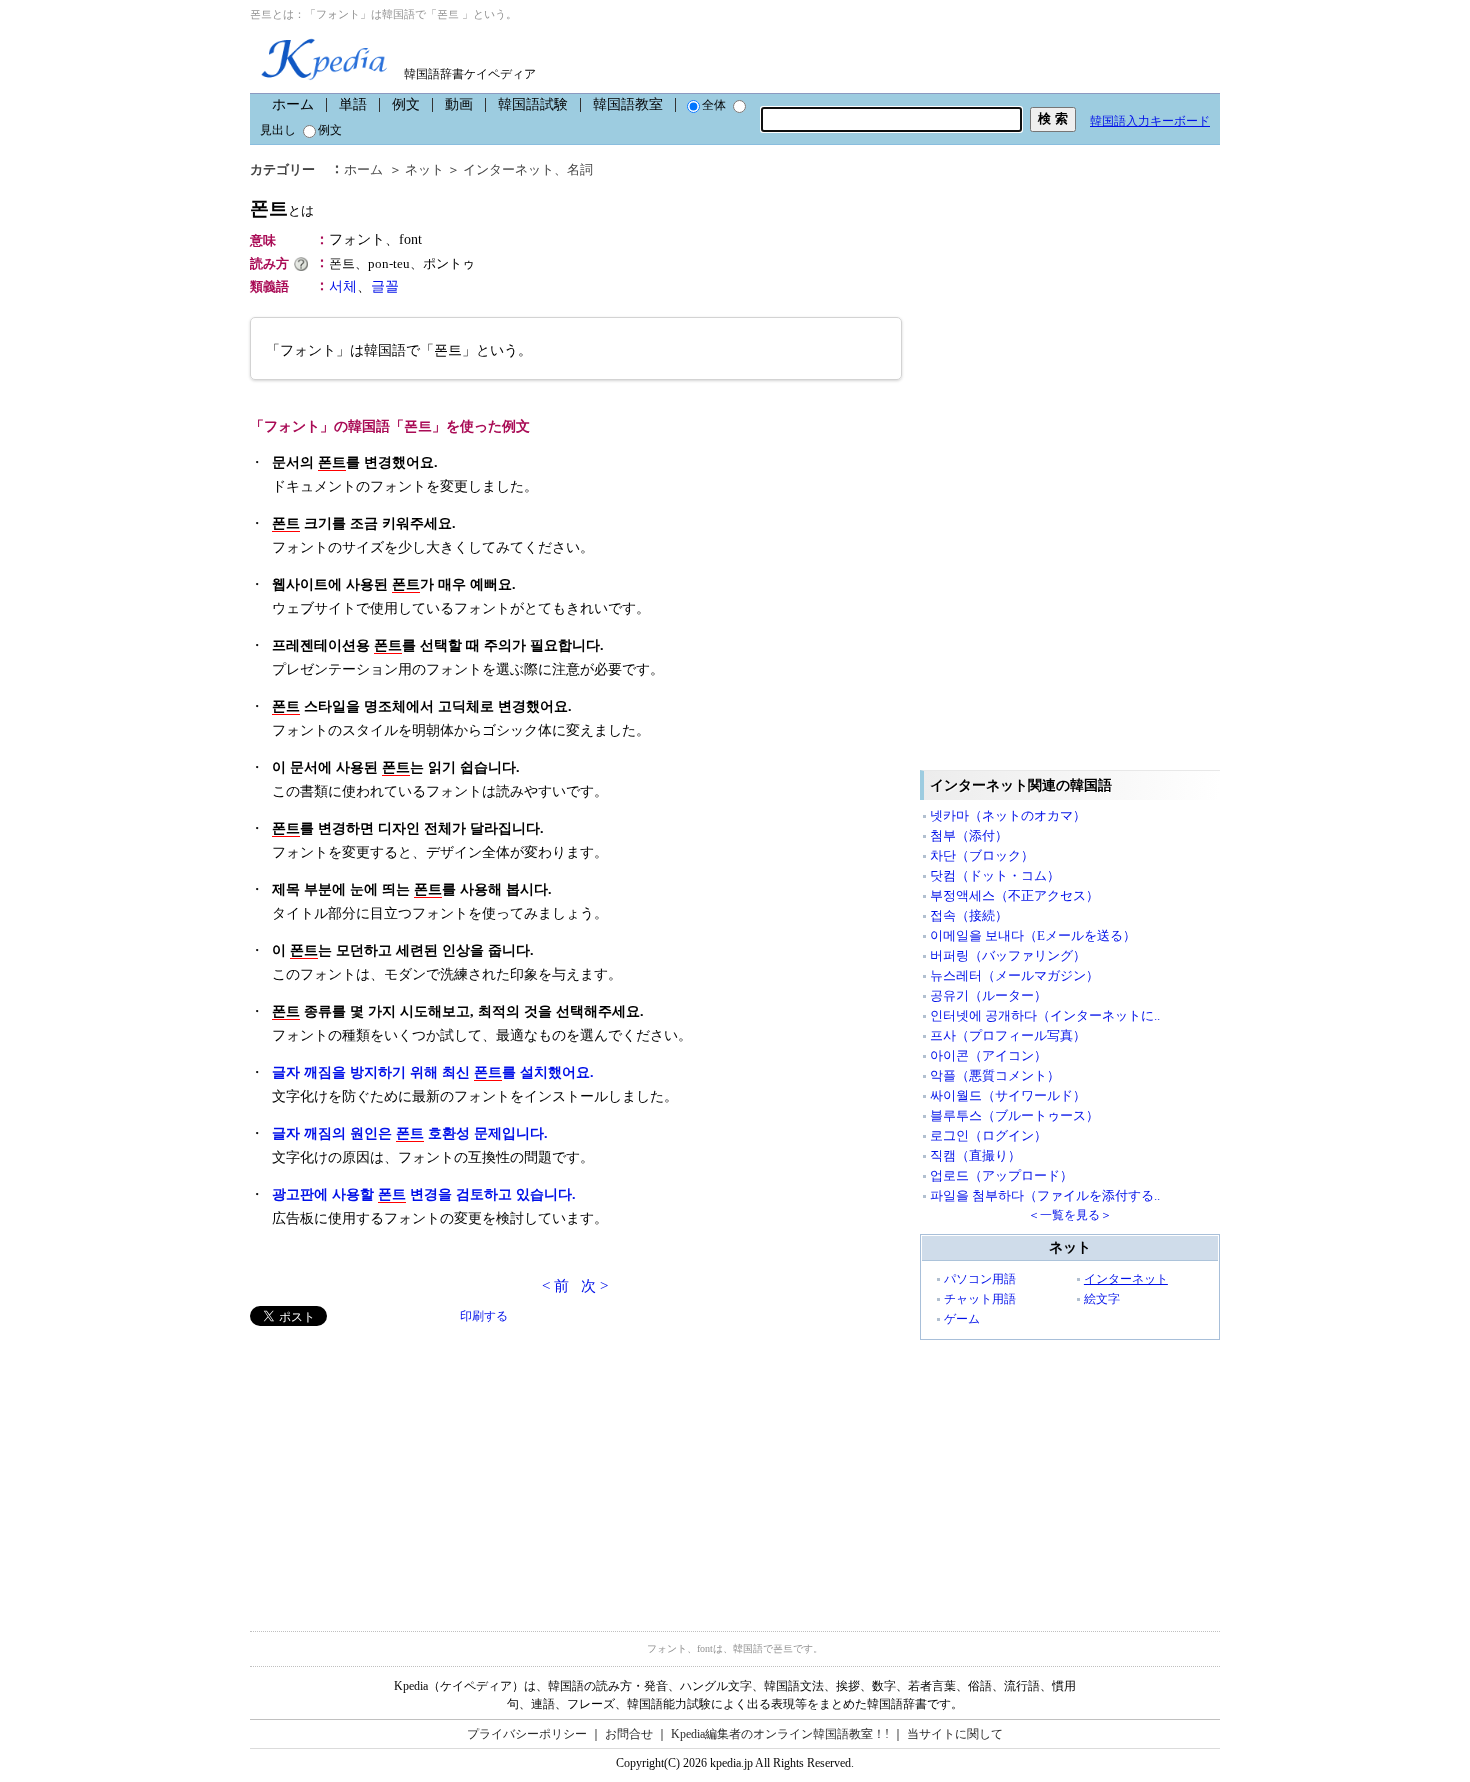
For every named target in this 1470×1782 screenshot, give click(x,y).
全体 (714, 105)
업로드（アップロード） (1001, 1175)
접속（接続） (969, 915)
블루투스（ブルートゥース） (1014, 1115)
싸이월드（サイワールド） (1008, 1095)
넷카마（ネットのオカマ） (1008, 815)
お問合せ (629, 1734)
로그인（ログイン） (988, 1135)
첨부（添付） (969, 835)
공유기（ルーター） (988, 995)
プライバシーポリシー (527, 1734)
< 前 (555, 1286)
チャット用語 (980, 1299)
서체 (343, 286)
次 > (594, 1286)
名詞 (580, 169)
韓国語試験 (533, 104)
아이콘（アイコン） (988, 1055)
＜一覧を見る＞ (1070, 1215)
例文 (406, 104)
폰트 (282, 208)
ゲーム (962, 1319)
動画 (459, 104)
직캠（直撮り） (975, 1155)
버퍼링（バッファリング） (1008, 955)
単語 (353, 104)
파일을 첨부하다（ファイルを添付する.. (1045, 1195)
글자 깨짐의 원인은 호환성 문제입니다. (410, 1133)
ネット (424, 169)
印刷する (484, 1316)
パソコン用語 (980, 1279)
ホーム (293, 104)
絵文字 (1102, 1299)
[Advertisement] (400, 1466)
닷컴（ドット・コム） (995, 875)
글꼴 (385, 286)
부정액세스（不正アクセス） (1014, 895)
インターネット (508, 169)
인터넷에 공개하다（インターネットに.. (1045, 1015)
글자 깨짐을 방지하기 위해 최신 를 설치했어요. (433, 1072)
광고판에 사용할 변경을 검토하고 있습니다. (424, 1194)
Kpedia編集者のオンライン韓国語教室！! (780, 1734)
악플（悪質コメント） (995, 1075)
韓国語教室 (628, 104)
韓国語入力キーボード (1150, 121)
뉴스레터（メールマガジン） (1014, 975)
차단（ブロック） (982, 855)
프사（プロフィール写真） (1008, 1035)
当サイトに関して (955, 1734)
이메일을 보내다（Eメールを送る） (1033, 935)
